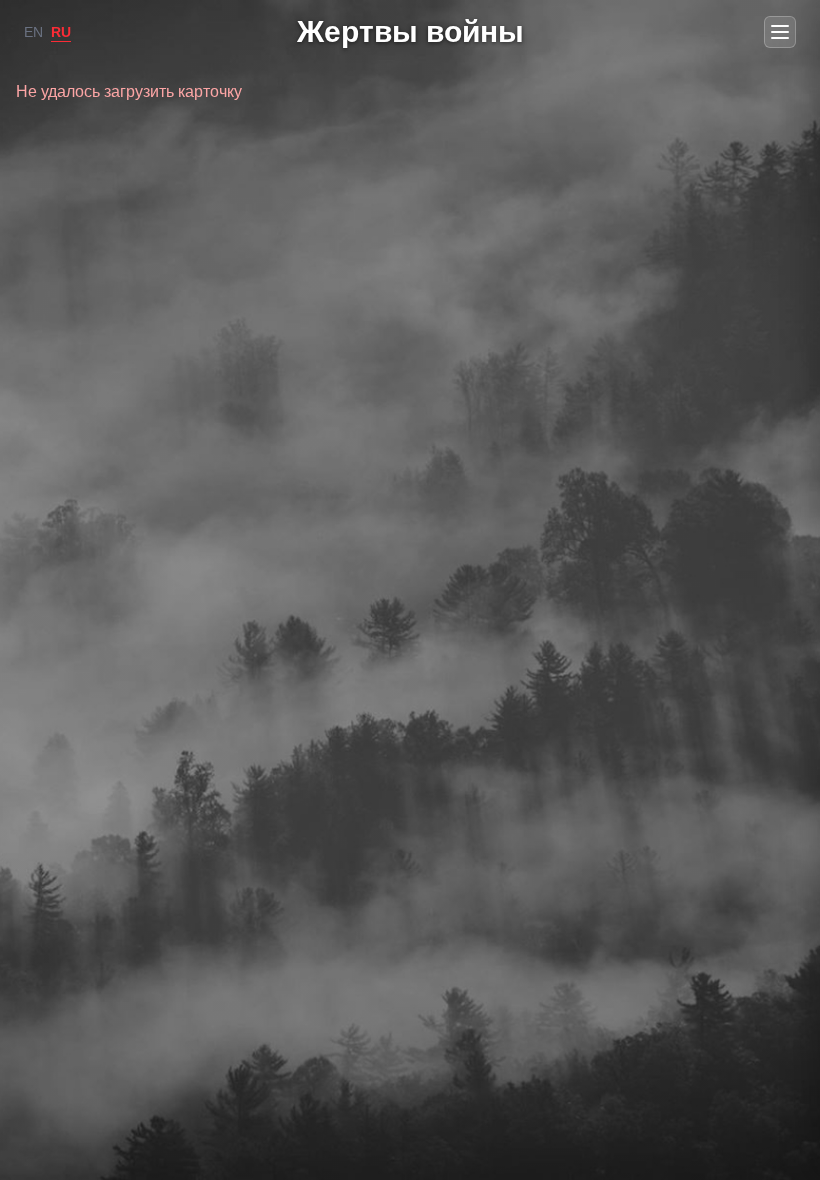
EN (33, 32)
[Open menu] (780, 32)
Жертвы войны (410, 31)
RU (61, 32)
